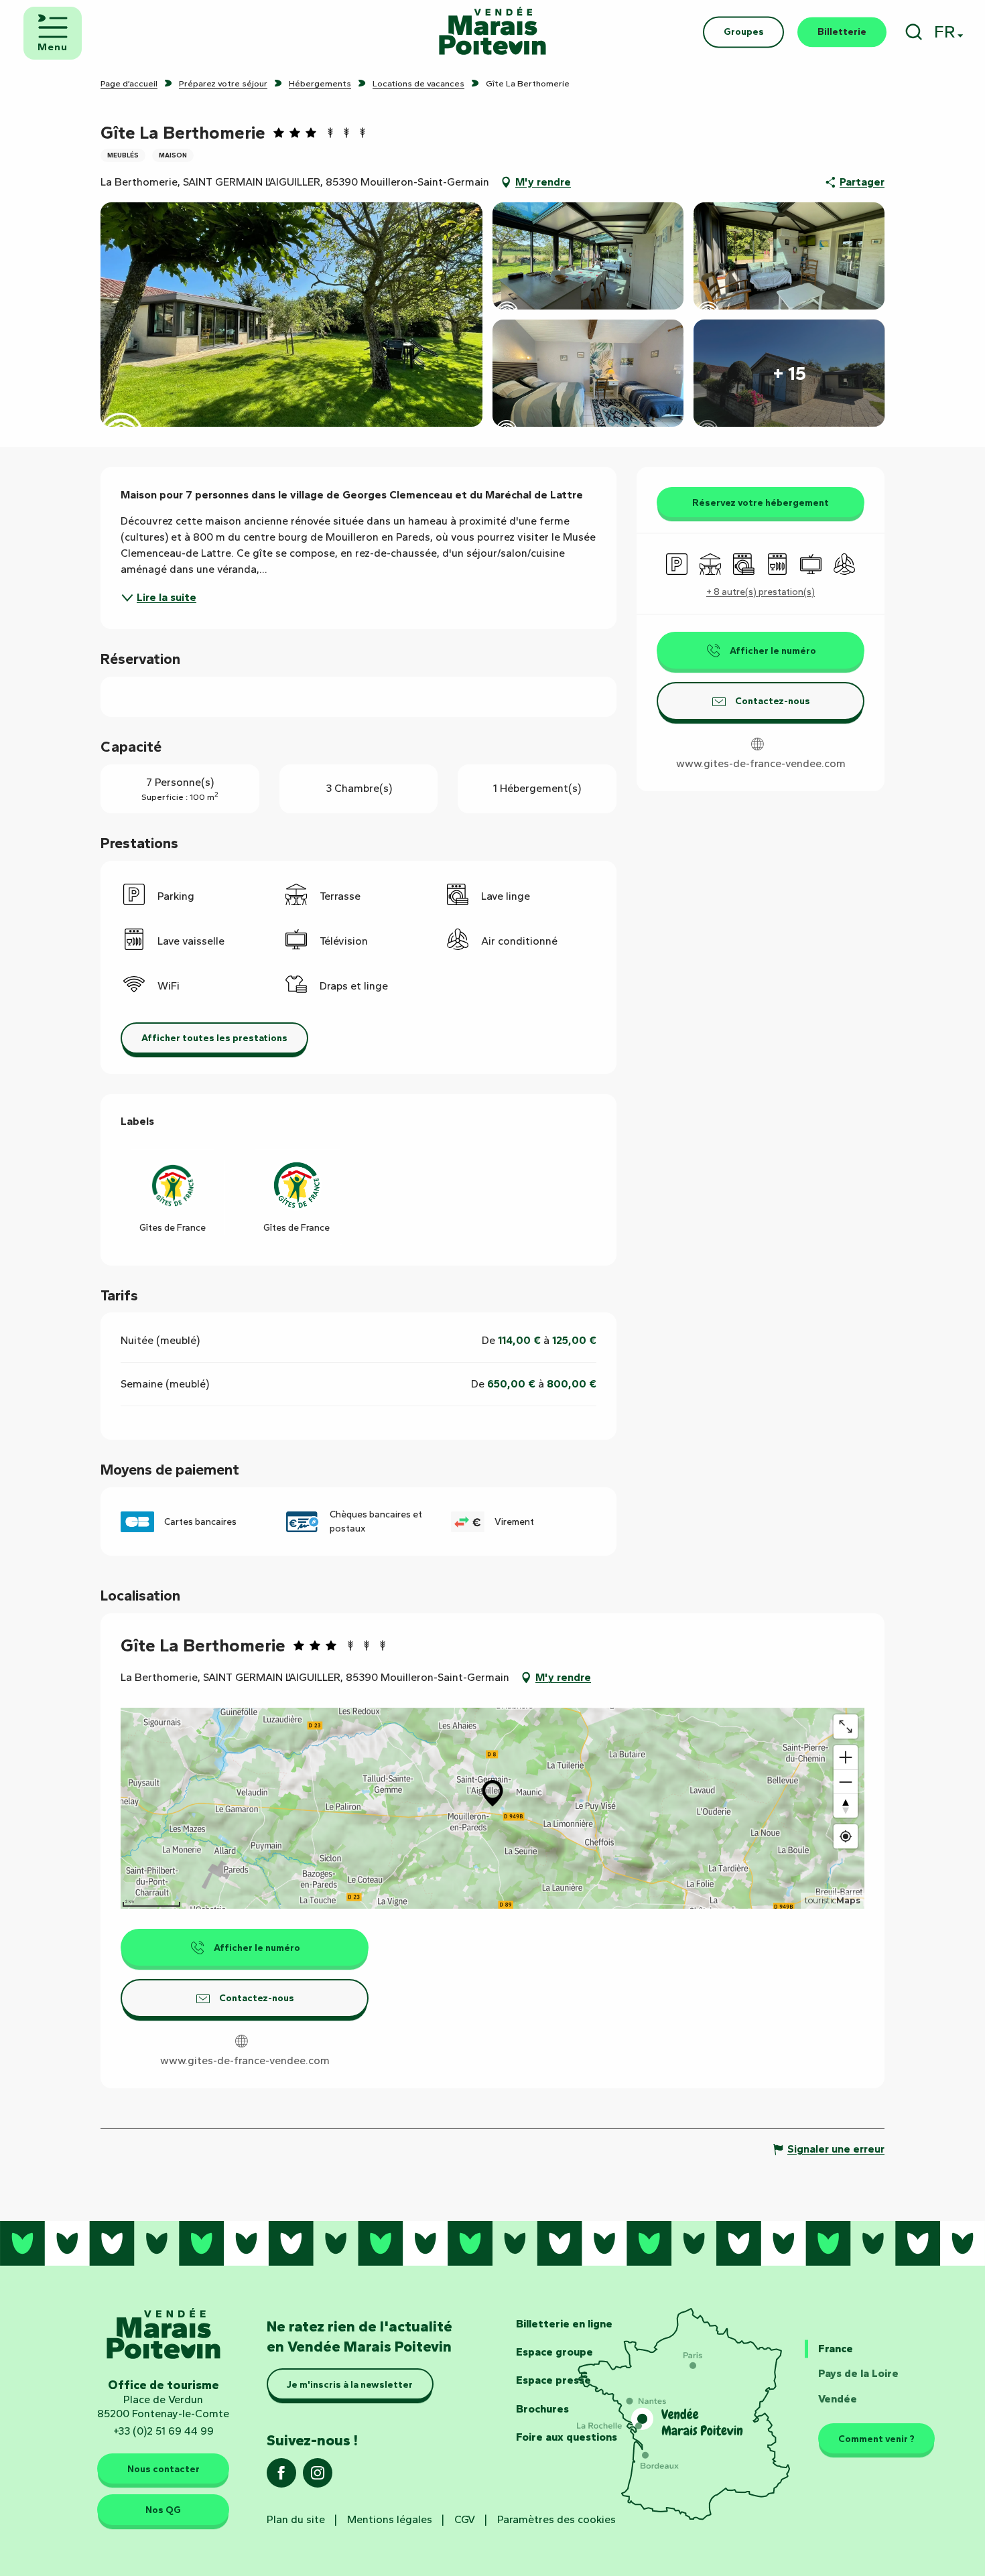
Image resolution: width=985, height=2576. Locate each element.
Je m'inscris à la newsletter (350, 2384)
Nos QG (163, 2510)
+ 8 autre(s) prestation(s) (761, 592)
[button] (914, 32)
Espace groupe (554, 2352)
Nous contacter (163, 2469)
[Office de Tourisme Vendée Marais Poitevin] (492, 32)
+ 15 (789, 373)
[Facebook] (281, 2477)
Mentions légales (390, 2519)
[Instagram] (318, 2477)
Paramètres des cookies (556, 2519)
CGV (465, 2519)
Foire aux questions (567, 2437)
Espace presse (553, 2380)
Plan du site (296, 2519)
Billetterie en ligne (564, 2324)
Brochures (542, 2409)
